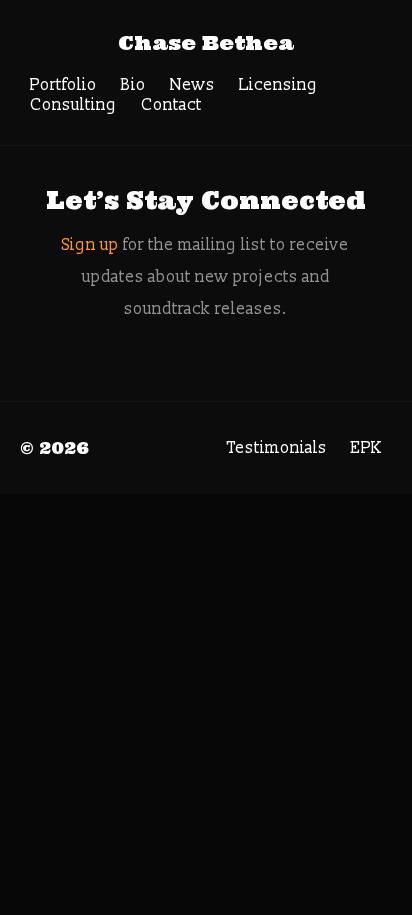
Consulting (73, 105)
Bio (133, 85)
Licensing (278, 85)
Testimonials (277, 448)
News (192, 85)
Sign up (90, 245)
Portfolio (63, 85)
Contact (171, 105)
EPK (366, 448)
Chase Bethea (206, 42)
